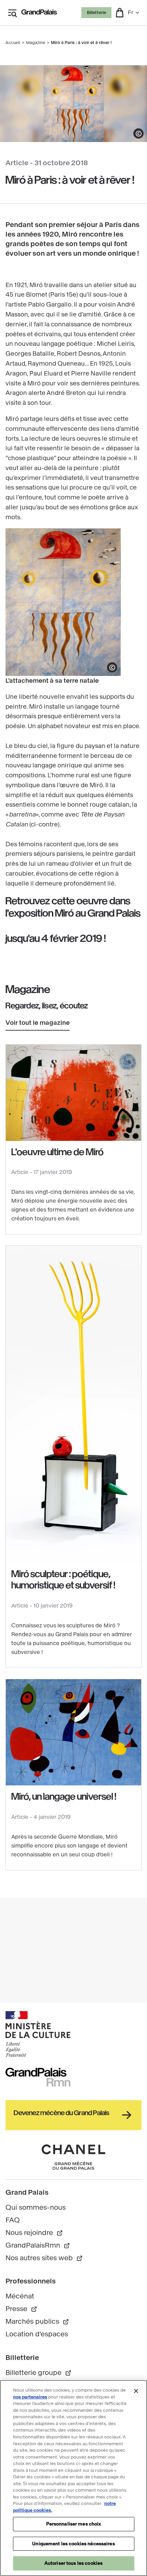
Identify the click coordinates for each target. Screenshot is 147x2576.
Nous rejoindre (29, 2233)
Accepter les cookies (74, 2523)
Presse (16, 2309)
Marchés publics (32, 2322)
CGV (14, 2410)
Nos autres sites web (39, 2258)
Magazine (36, 43)
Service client (28, 2385)
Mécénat (20, 2296)
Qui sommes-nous (36, 2207)
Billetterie (96, 13)
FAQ (13, 2220)
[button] (120, 13)
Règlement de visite (38, 2423)
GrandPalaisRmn (33, 2245)
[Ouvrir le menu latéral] (12, 13)
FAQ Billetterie (29, 2398)
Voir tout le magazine (38, 1023)
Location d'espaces (37, 2334)
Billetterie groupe (34, 2373)
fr (131, 12)
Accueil (13, 43)
